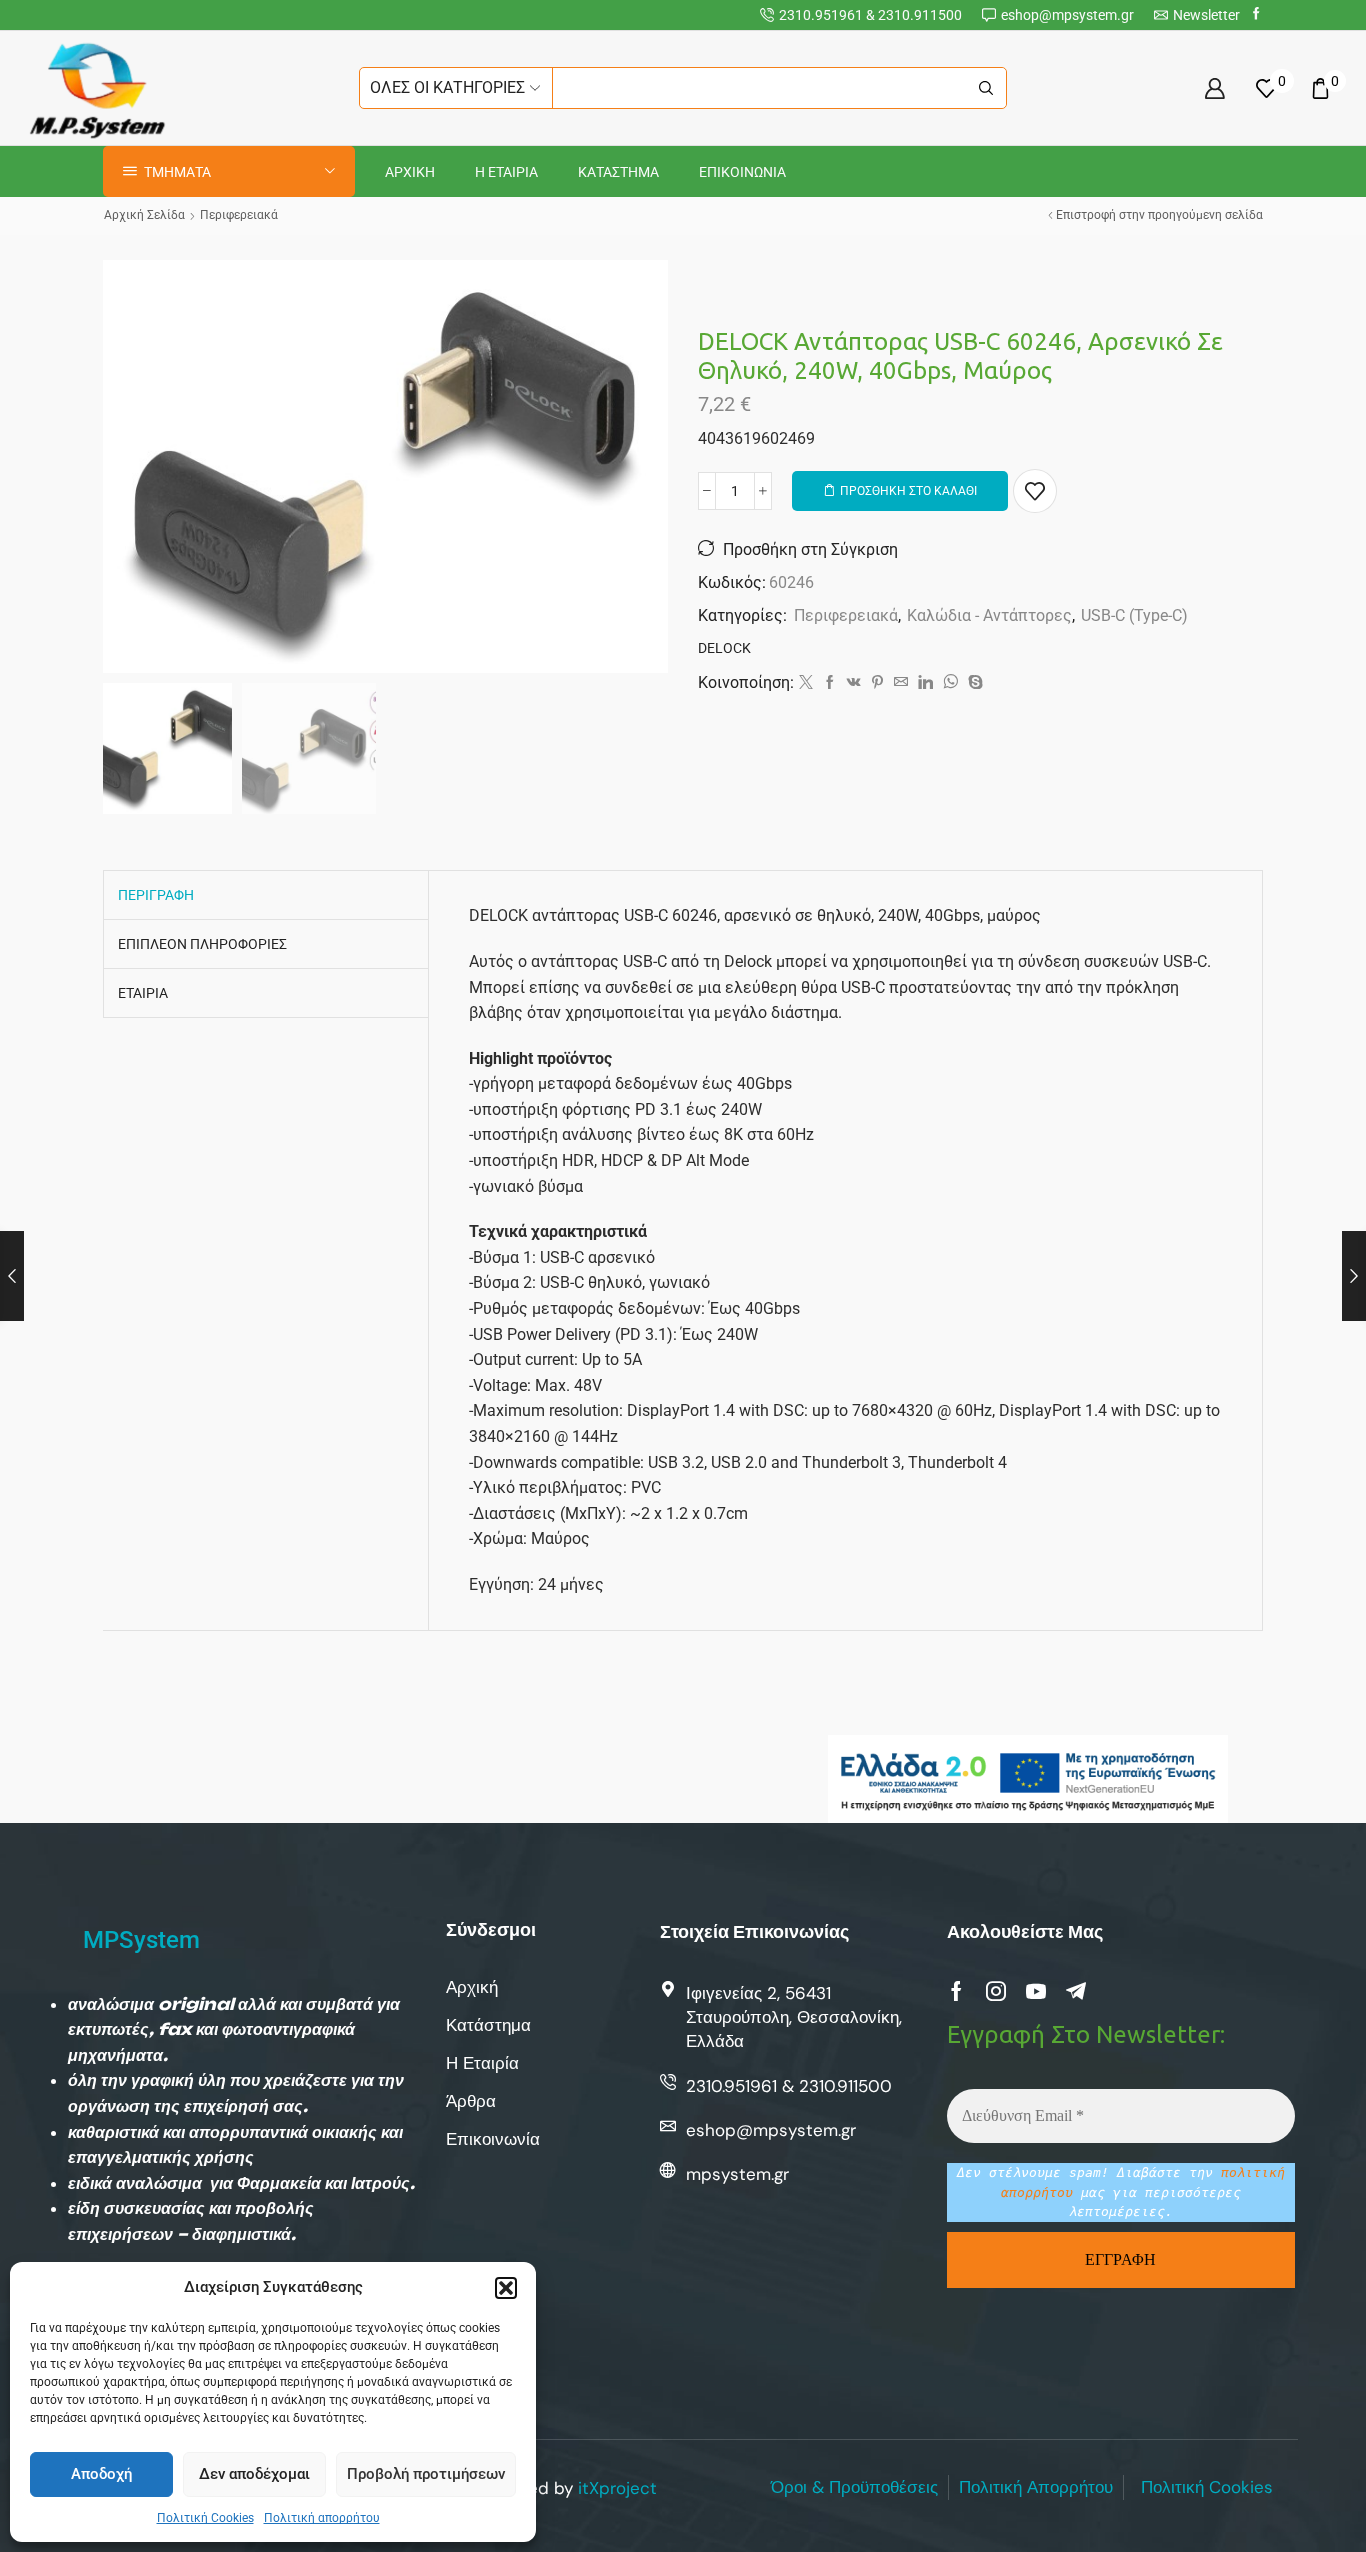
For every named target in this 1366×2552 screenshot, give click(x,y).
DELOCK (724, 648)
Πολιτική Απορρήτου (1036, 2487)
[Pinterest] (877, 683)
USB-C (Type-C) (1134, 615)
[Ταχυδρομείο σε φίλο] (901, 683)
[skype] (973, 683)
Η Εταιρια (506, 172)
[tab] (156, 895)
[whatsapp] (950, 683)
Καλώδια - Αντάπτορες (989, 615)
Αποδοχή (101, 2474)
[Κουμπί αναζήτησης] (986, 88)
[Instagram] (996, 1991)
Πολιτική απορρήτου (322, 2518)
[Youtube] (1036, 1991)
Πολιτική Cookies (205, 2518)
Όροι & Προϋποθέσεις (854, 2487)
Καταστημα (618, 172)
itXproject (617, 2488)
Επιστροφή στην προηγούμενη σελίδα (1159, 215)
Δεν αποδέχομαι (254, 2474)
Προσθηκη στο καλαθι (908, 491)
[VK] (854, 683)
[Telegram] (1076, 1991)
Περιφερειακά (239, 215)
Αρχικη (410, 172)
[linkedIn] (925, 683)
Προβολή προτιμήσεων (426, 2474)
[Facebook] (1256, 14)
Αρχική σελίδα (144, 215)
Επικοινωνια (742, 172)
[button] (506, 2288)
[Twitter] (806, 683)
